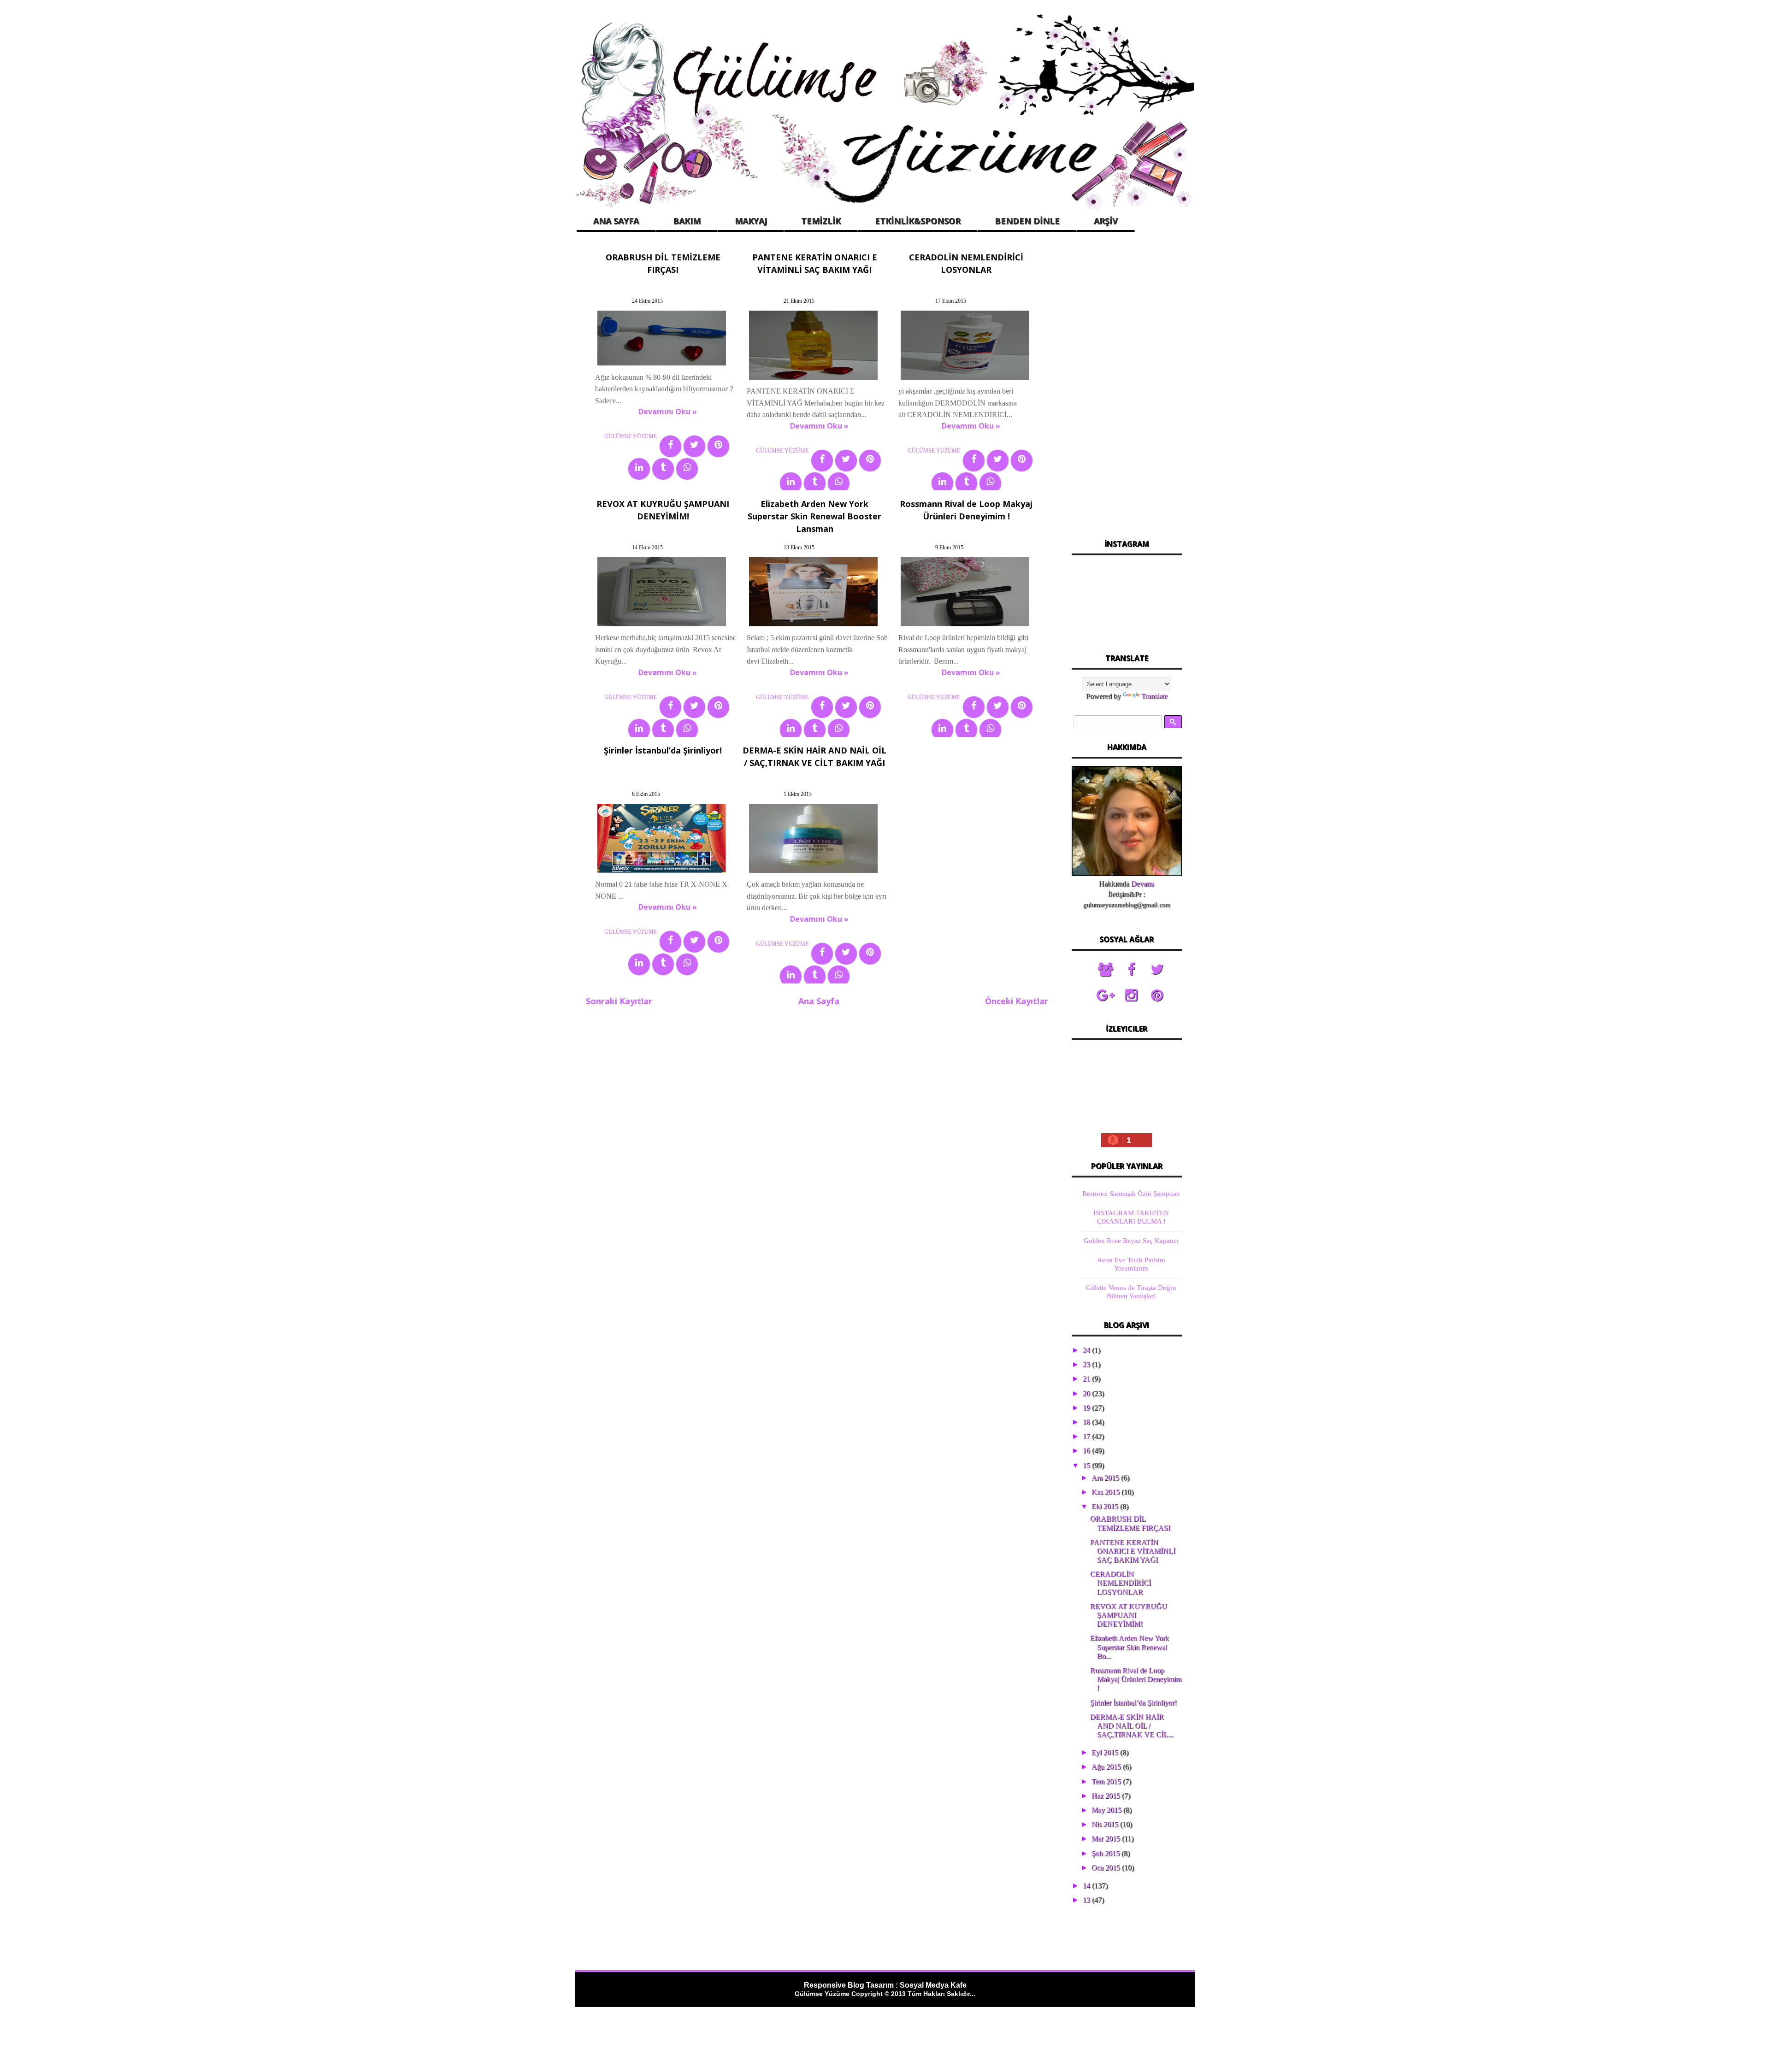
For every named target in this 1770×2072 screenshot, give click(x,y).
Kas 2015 (1106, 1492)
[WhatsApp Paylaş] (687, 469)
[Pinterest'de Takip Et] (1157, 995)
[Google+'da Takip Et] (1105, 995)
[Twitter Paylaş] (694, 446)
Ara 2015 (1106, 1478)
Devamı (1143, 884)
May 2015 (1107, 1810)
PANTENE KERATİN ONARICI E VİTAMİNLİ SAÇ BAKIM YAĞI (1133, 1551)
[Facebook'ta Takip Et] (1131, 970)
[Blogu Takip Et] (1105, 970)
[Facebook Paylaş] (670, 446)
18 (1087, 1422)
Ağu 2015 (1107, 1767)
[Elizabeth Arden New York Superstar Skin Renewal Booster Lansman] (813, 626)
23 (1087, 1364)
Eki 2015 (1106, 1506)
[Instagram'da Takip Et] (1131, 995)
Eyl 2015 (1106, 1752)
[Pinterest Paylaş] (718, 446)
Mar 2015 (1107, 1839)
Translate (1154, 696)
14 (1087, 1886)
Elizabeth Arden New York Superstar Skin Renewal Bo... (1130, 1647)
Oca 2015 (1107, 1868)
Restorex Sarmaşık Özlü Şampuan (1131, 1194)
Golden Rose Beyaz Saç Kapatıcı (1131, 1241)
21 (1087, 1379)
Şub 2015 (1106, 1853)
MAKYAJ (751, 221)
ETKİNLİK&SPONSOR (918, 221)
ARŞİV (1106, 221)
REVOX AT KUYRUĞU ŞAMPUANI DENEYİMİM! (1129, 1615)
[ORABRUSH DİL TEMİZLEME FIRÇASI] (662, 365)
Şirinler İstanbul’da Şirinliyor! (663, 750)
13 (1087, 1900)
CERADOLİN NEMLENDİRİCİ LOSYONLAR (1121, 1583)
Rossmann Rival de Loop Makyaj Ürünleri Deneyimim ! (1136, 1679)
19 (1087, 1408)
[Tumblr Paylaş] (663, 469)
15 (1087, 1465)
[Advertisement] (1127, 387)
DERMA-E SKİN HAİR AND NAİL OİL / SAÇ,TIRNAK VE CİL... (1132, 1726)
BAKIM (687, 221)
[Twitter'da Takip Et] (1157, 970)
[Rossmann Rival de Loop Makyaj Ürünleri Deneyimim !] (965, 626)
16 (1087, 1451)
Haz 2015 (1107, 1796)
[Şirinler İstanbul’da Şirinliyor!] (662, 873)
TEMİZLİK (821, 221)
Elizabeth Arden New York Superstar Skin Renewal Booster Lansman (814, 516)
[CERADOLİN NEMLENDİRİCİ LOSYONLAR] (965, 380)
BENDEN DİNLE (1027, 221)
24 (1087, 1350)
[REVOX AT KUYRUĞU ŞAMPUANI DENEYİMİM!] (662, 626)
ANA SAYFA (616, 221)
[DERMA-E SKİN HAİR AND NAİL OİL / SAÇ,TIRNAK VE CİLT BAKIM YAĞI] (813, 873)
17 (1087, 1436)
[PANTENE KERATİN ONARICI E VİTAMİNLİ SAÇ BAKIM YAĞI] (813, 380)
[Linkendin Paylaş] (639, 469)
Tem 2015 (1107, 1781)
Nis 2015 (1106, 1824)
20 (1087, 1393)
